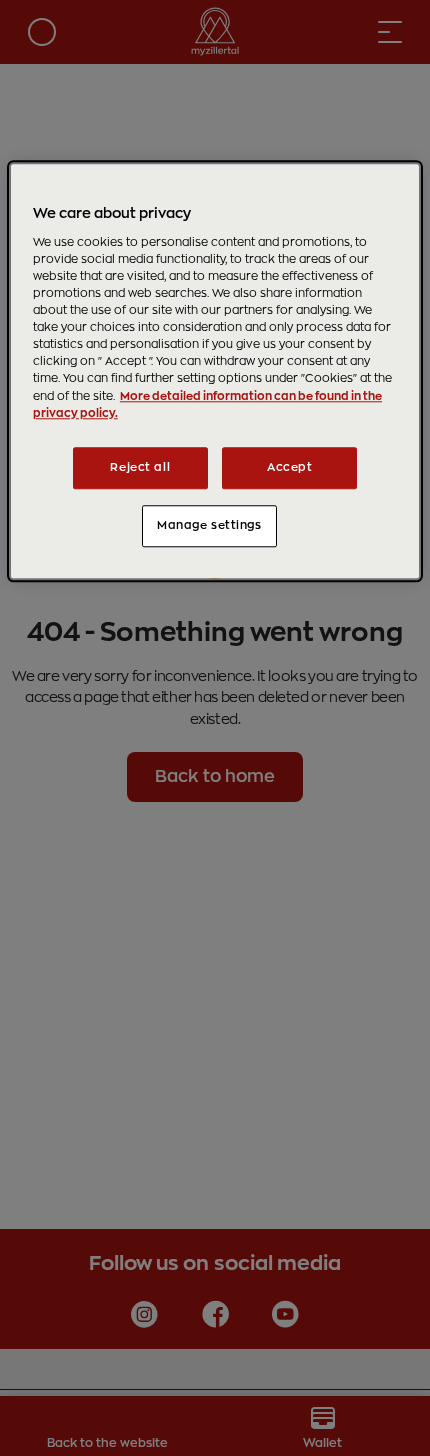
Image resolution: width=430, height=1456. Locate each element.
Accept (289, 467)
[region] (215, 371)
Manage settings (209, 525)
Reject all (140, 467)
